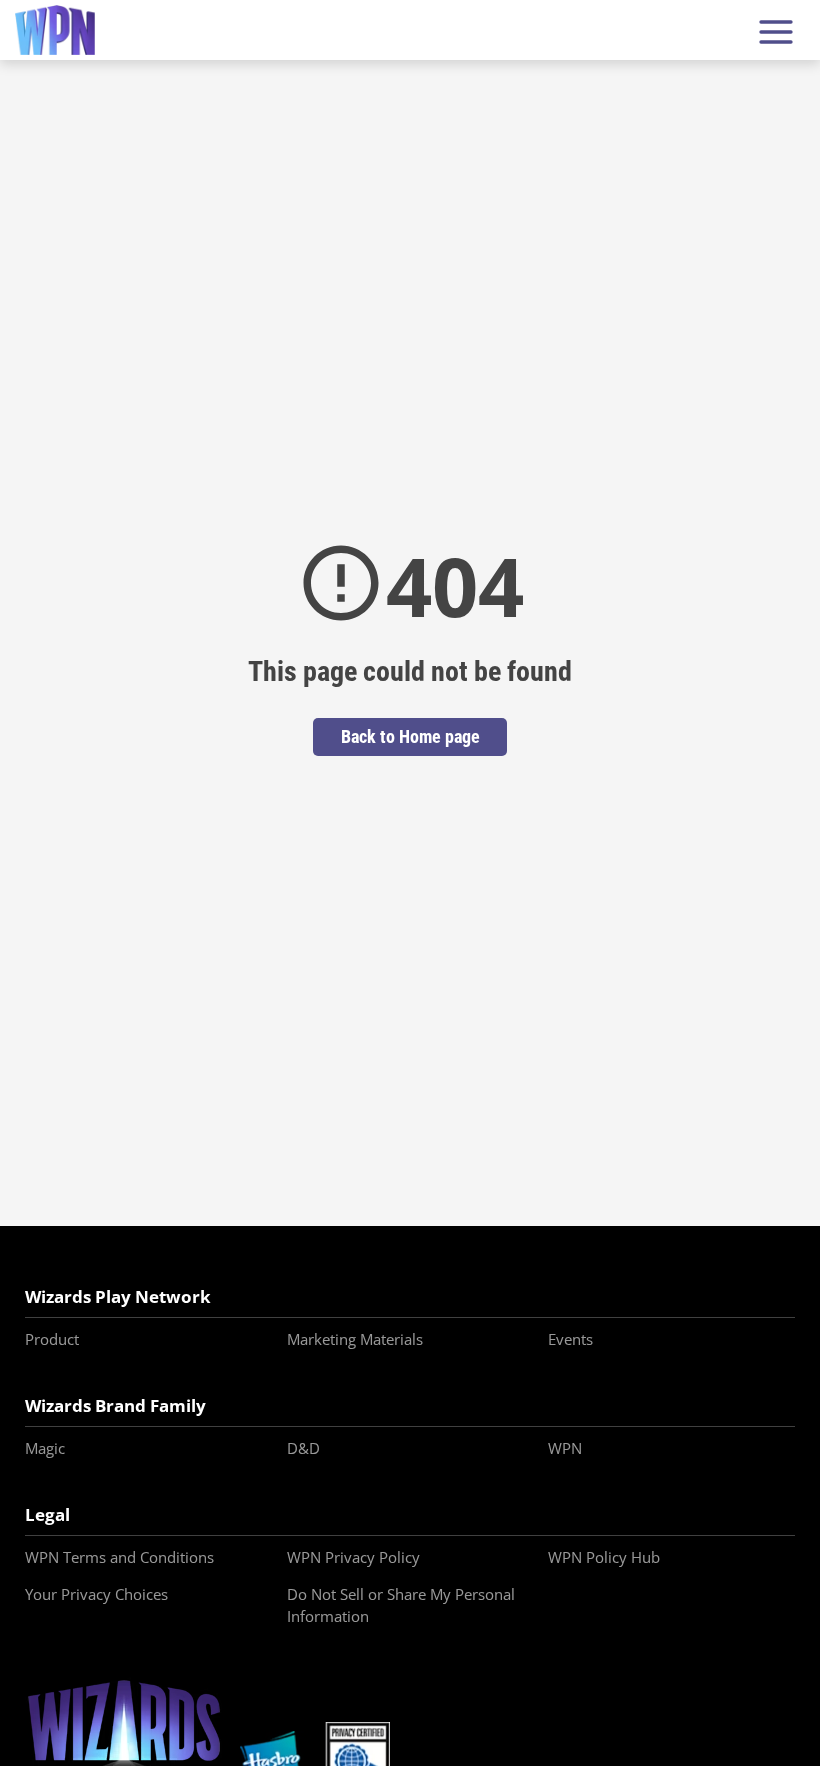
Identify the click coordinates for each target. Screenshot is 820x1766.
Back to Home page (410, 736)
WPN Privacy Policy (353, 1557)
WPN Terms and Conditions (119, 1557)
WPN (565, 1448)
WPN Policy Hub (604, 1557)
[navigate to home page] (55, 30)
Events (570, 1339)
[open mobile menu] (776, 30)
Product (52, 1339)
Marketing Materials (355, 1339)
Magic (45, 1448)
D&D (303, 1448)
